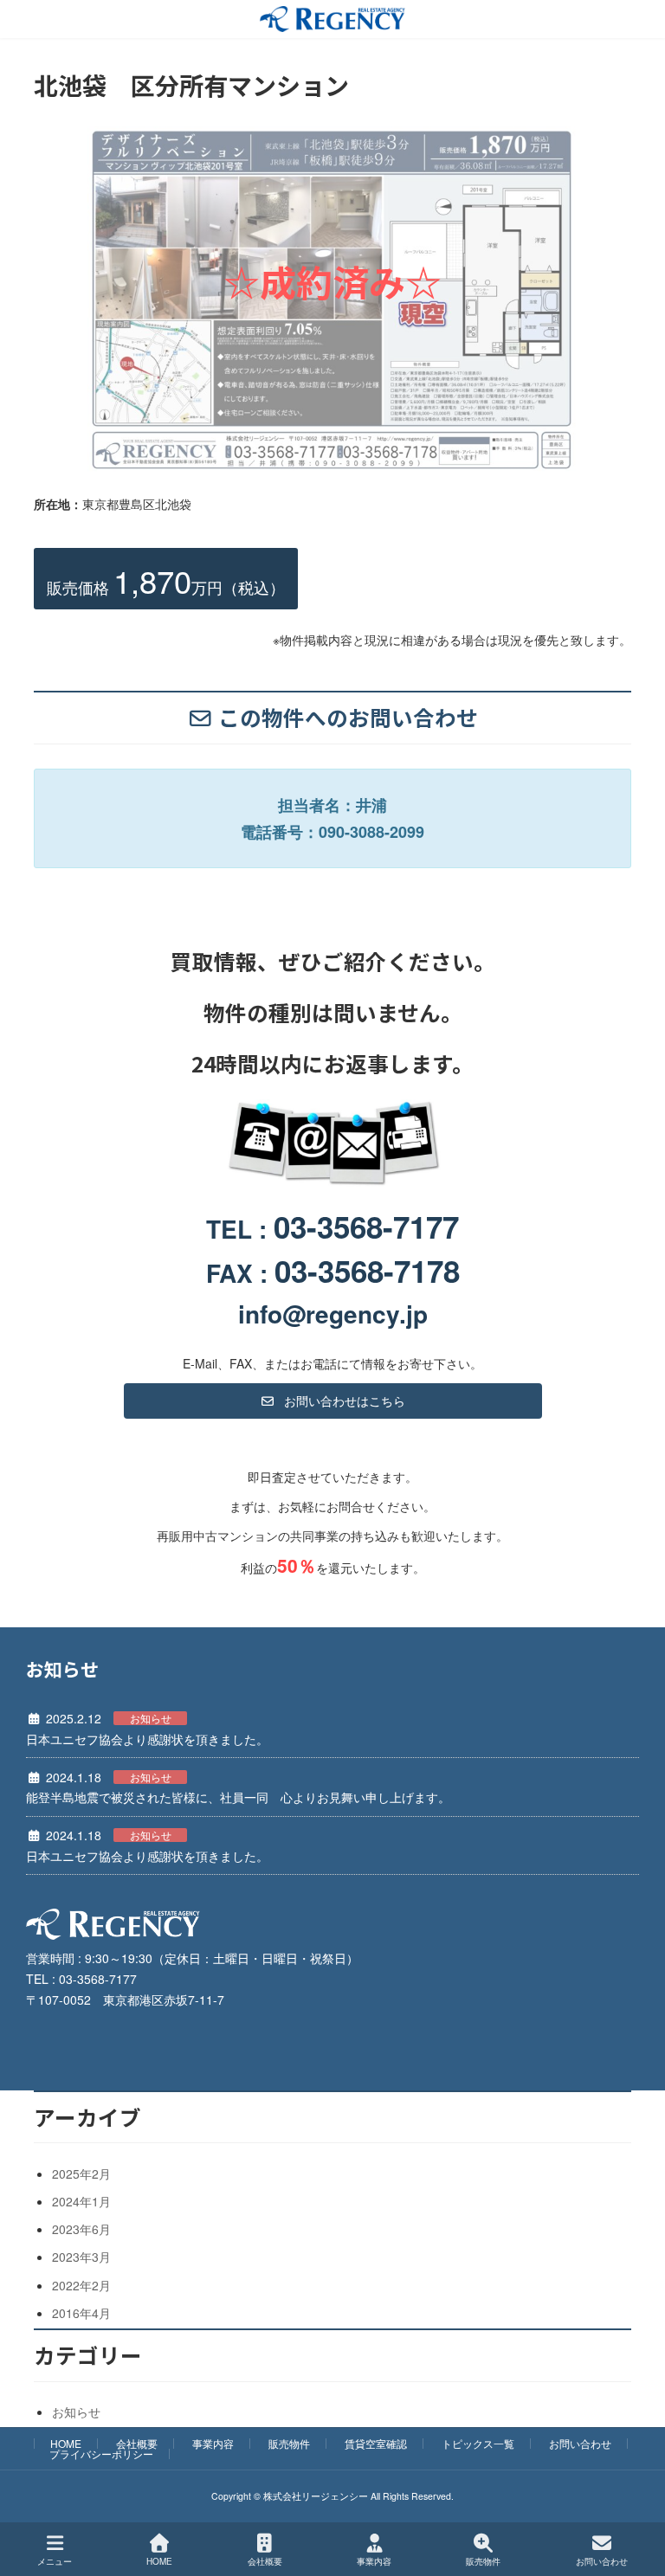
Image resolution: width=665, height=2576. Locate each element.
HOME (66, 2443)
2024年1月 (81, 2201)
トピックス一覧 (478, 2443)
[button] (333, 1401)
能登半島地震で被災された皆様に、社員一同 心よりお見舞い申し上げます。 (238, 1797)
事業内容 (213, 2443)
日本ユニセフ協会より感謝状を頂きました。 (147, 1739)
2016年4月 (81, 2313)
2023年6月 (81, 2229)
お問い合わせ (580, 2443)
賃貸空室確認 (376, 2443)
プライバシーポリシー (101, 2454)
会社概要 (137, 2443)
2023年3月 (81, 2257)
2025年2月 (81, 2173)
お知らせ (151, 1718)
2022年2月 (81, 2285)
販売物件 (289, 2443)
